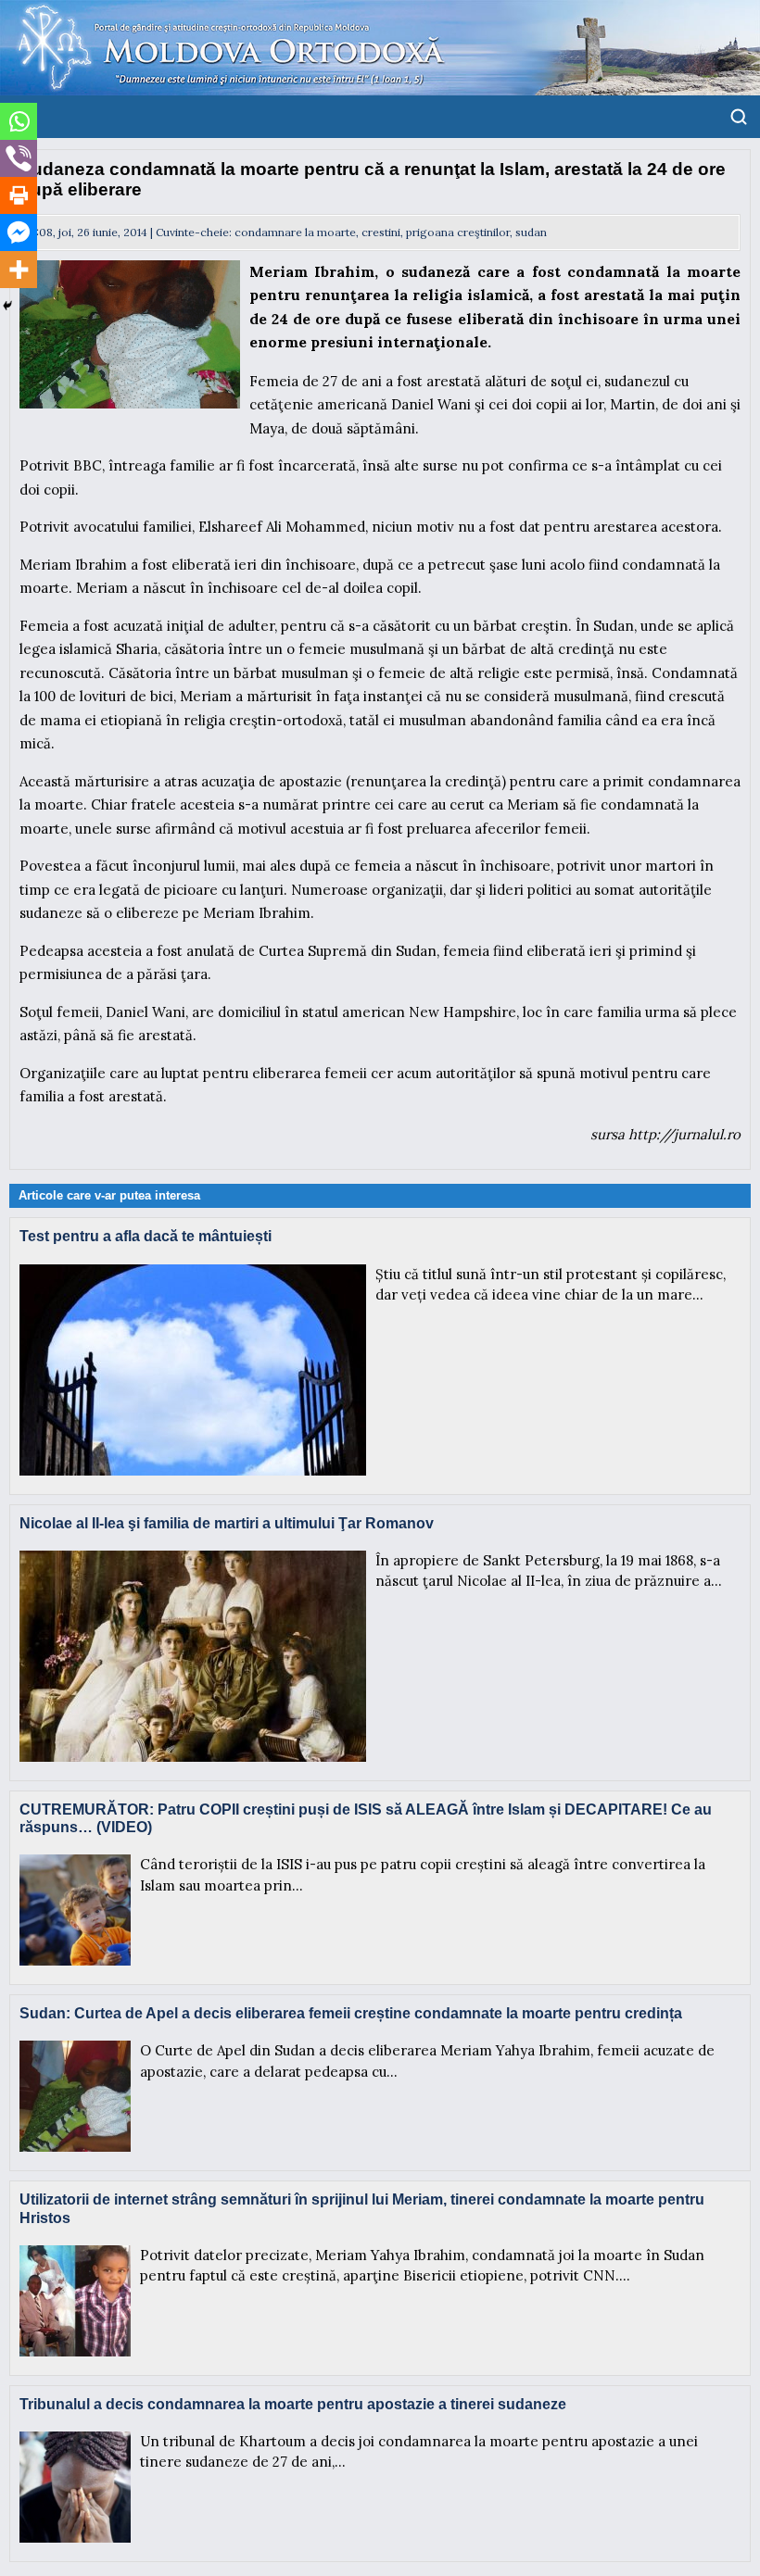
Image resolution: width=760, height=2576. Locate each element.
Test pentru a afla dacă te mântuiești (146, 1236)
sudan (531, 232)
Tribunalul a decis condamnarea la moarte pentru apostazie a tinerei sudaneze (293, 2404)
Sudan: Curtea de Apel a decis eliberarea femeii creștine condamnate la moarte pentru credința (351, 2013)
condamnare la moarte (295, 232)
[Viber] (19, 158)
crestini (381, 232)
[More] (19, 270)
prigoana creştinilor (458, 232)
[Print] (19, 195)
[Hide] (7, 306)
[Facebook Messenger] (19, 232)
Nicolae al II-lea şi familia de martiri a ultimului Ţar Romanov (227, 1523)
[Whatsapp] (19, 121)
